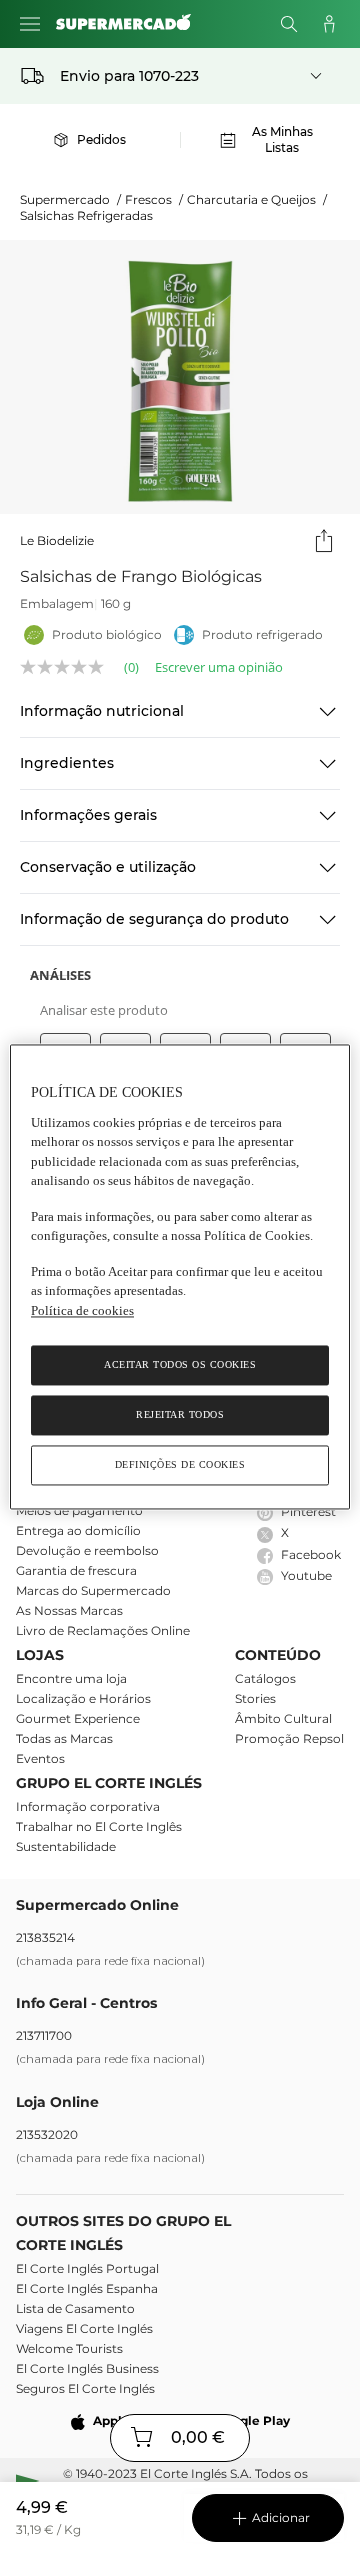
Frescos (154, 199)
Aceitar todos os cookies (180, 1365)
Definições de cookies (180, 1465)
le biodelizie (57, 540)
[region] (180, 1276)
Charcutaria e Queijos (257, 199)
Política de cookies (82, 1310)
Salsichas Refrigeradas (86, 215)
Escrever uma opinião (219, 667)
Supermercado (70, 199)
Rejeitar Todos (180, 1415)
